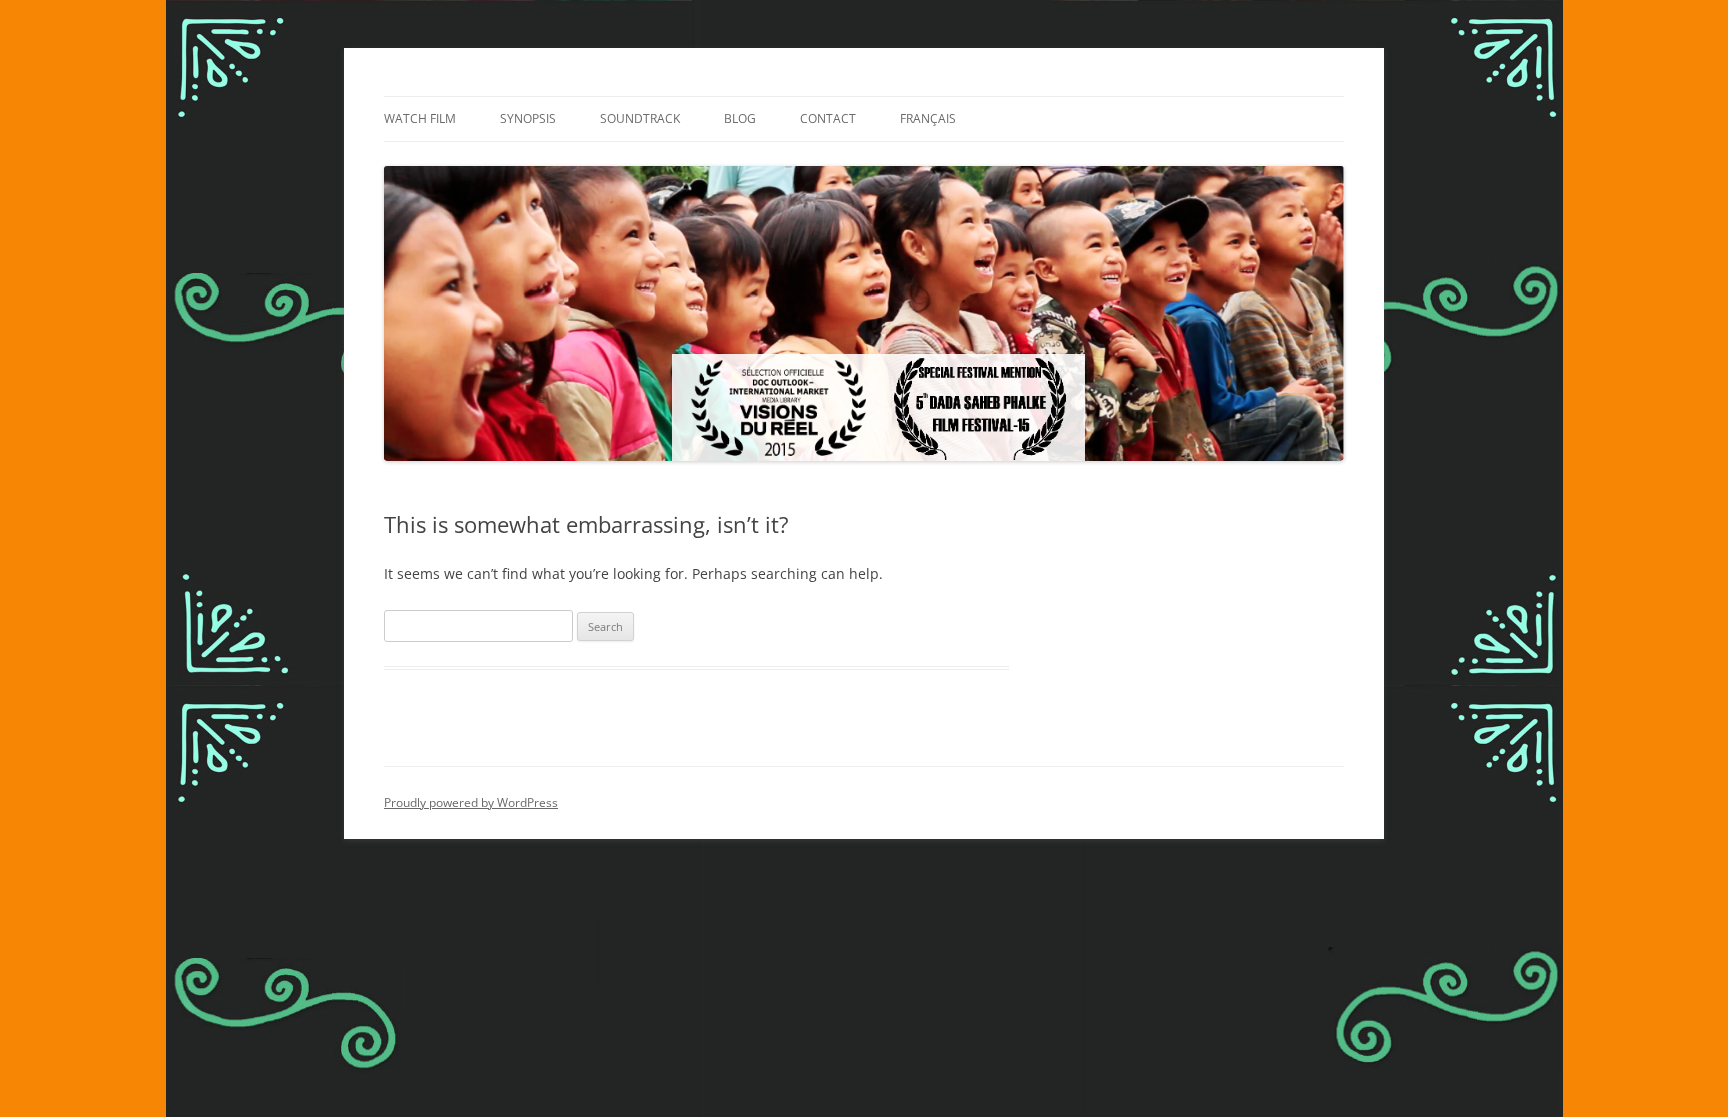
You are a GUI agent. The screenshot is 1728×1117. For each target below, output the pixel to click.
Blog (740, 118)
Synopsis (528, 118)
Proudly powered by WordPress (471, 802)
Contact (828, 118)
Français (928, 118)
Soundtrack (640, 118)
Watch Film (420, 118)
